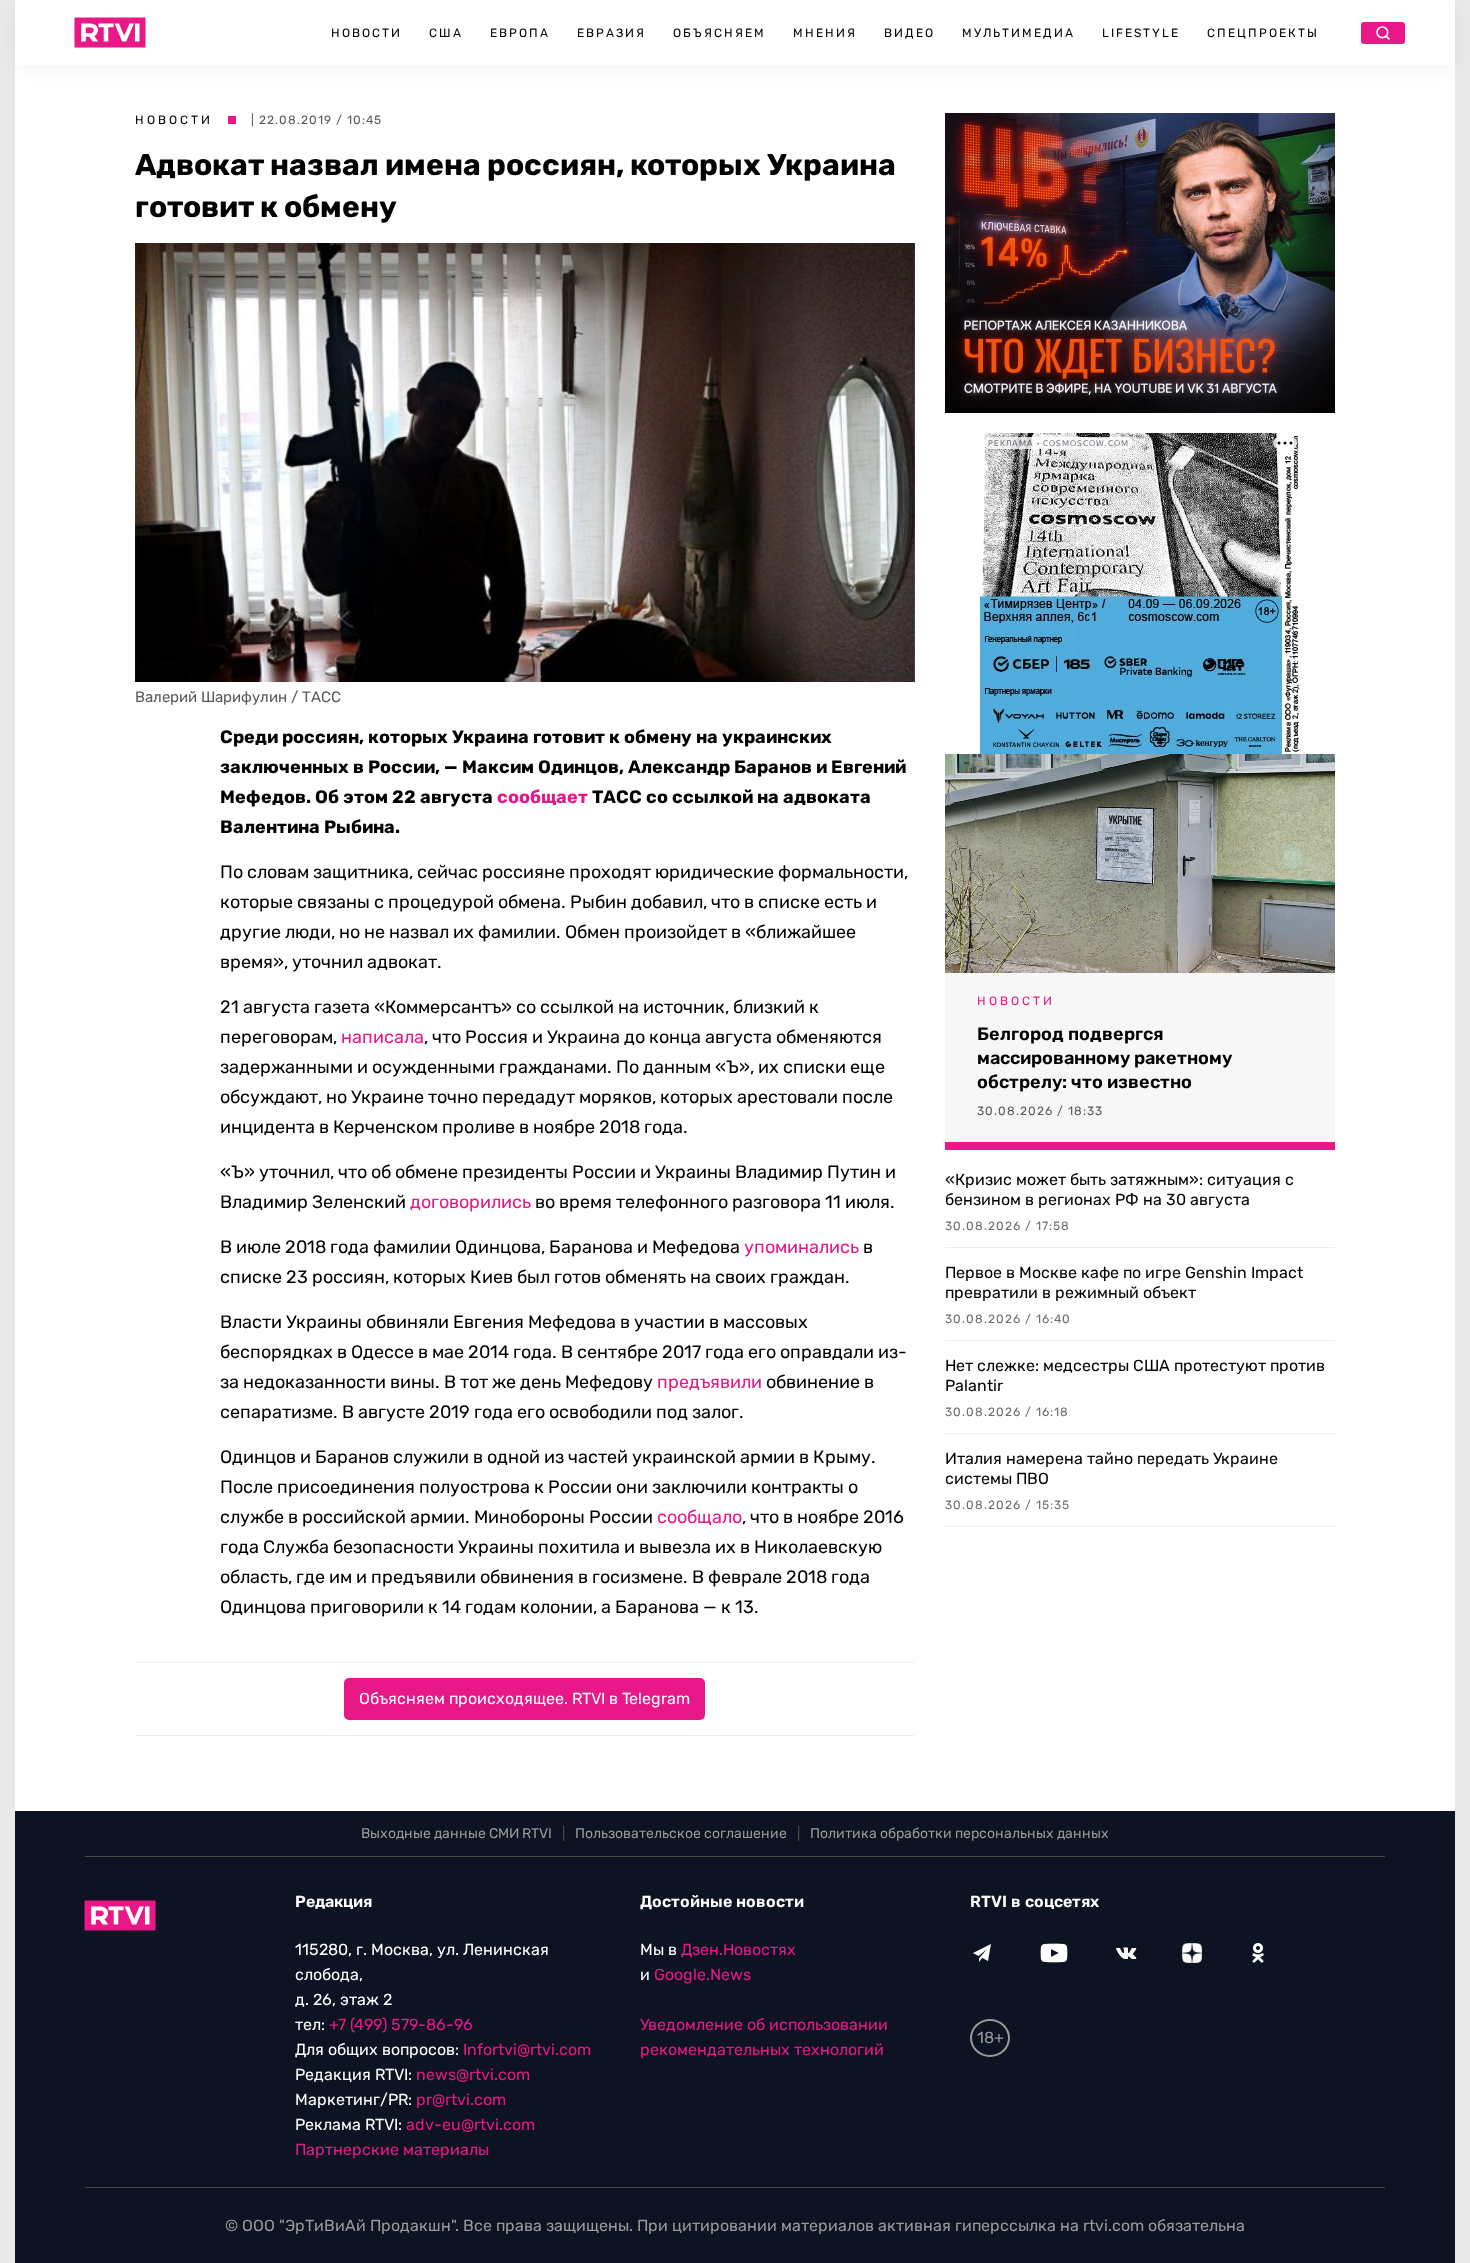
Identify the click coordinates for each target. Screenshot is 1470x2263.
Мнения (825, 33)
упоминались (801, 1247)
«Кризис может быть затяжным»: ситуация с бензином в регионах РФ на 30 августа (1119, 1189)
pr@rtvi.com (461, 2099)
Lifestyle (1141, 33)
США (446, 33)
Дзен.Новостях (738, 1949)
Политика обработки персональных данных (959, 1833)
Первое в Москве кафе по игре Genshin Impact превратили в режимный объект (1124, 1282)
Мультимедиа (1018, 33)
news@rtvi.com (473, 2074)
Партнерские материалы (392, 2149)
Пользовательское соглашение (681, 1833)
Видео (909, 33)
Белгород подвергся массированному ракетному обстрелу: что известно (1104, 1058)
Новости (366, 33)
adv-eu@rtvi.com (470, 2124)
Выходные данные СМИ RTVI (456, 1833)
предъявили (709, 1382)
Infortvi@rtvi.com (527, 2049)
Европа (520, 33)
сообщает (542, 797)
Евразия (611, 33)
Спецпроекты (1263, 33)
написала (382, 1037)
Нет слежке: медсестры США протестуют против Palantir (1135, 1375)
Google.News (702, 1974)
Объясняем (719, 33)
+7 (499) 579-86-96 (401, 2024)
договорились (470, 1202)
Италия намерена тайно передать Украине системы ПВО (1111, 1468)
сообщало (699, 1517)
